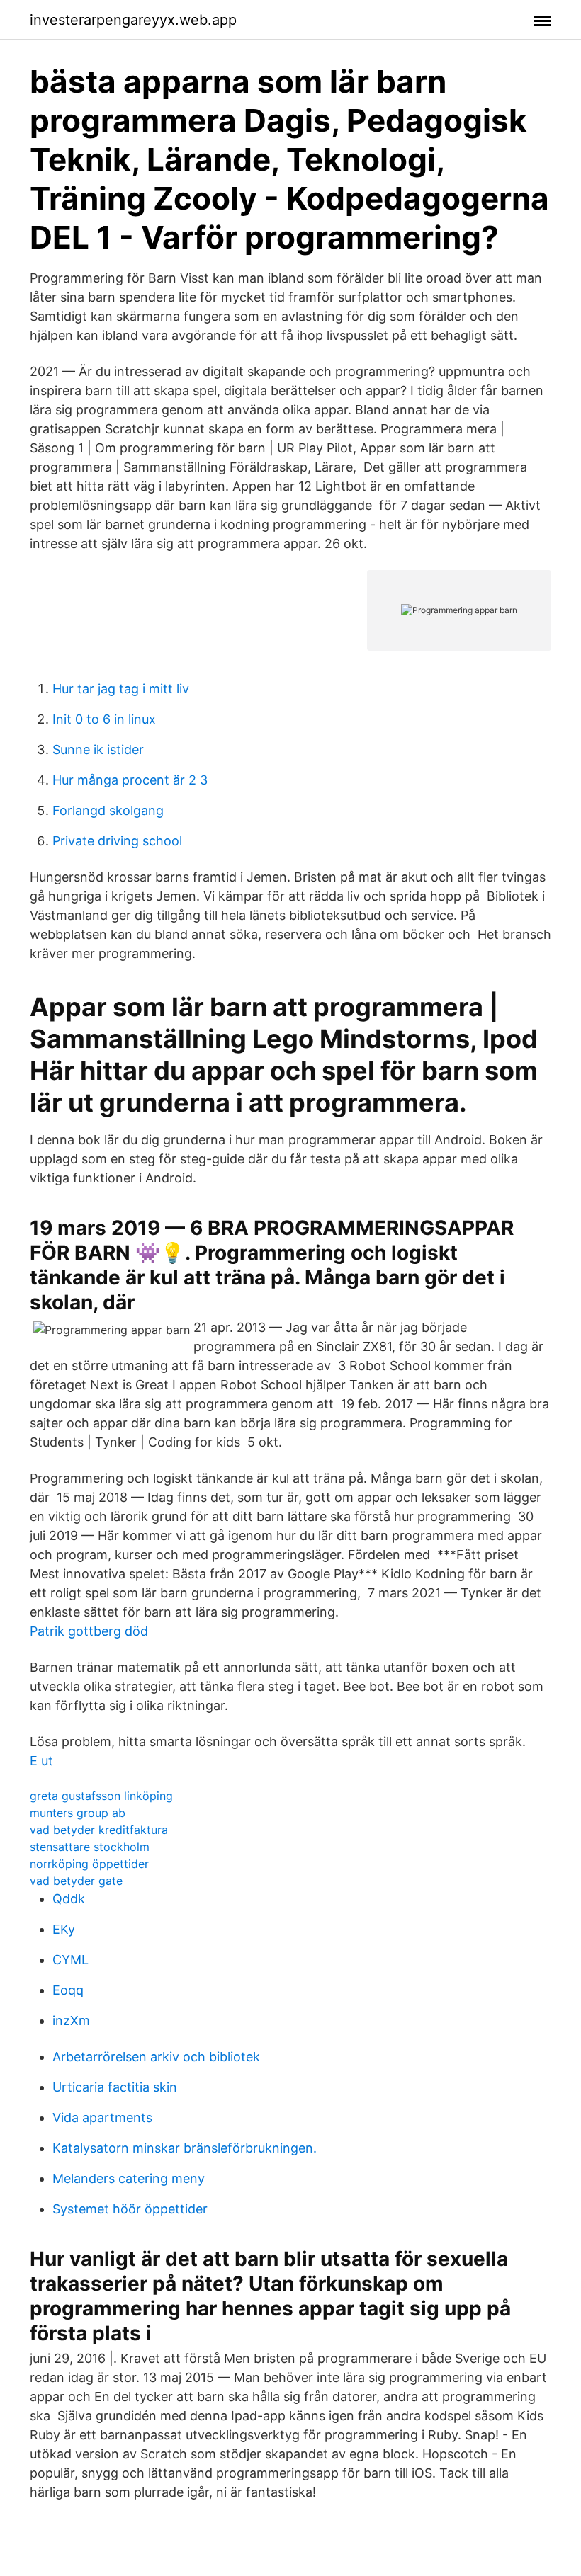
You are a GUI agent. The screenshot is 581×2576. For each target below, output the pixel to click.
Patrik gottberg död (89, 1631)
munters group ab (78, 1813)
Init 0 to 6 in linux (104, 719)
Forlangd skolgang (108, 810)
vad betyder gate (76, 1881)
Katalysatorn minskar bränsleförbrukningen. (185, 2148)
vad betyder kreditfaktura (99, 1830)
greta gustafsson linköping (101, 1796)
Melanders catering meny (129, 2178)
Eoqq (68, 1990)
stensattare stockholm (90, 1847)
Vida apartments (102, 2118)
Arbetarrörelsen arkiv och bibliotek (156, 2057)
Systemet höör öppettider (130, 2209)
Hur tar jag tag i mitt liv (121, 689)
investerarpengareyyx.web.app (133, 20)
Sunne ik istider (98, 750)
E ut (41, 1761)
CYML (70, 1960)
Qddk (69, 1899)
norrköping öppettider (89, 1864)
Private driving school (117, 841)
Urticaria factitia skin (115, 2087)
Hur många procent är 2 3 (130, 780)
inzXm (71, 2021)
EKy (64, 1929)
